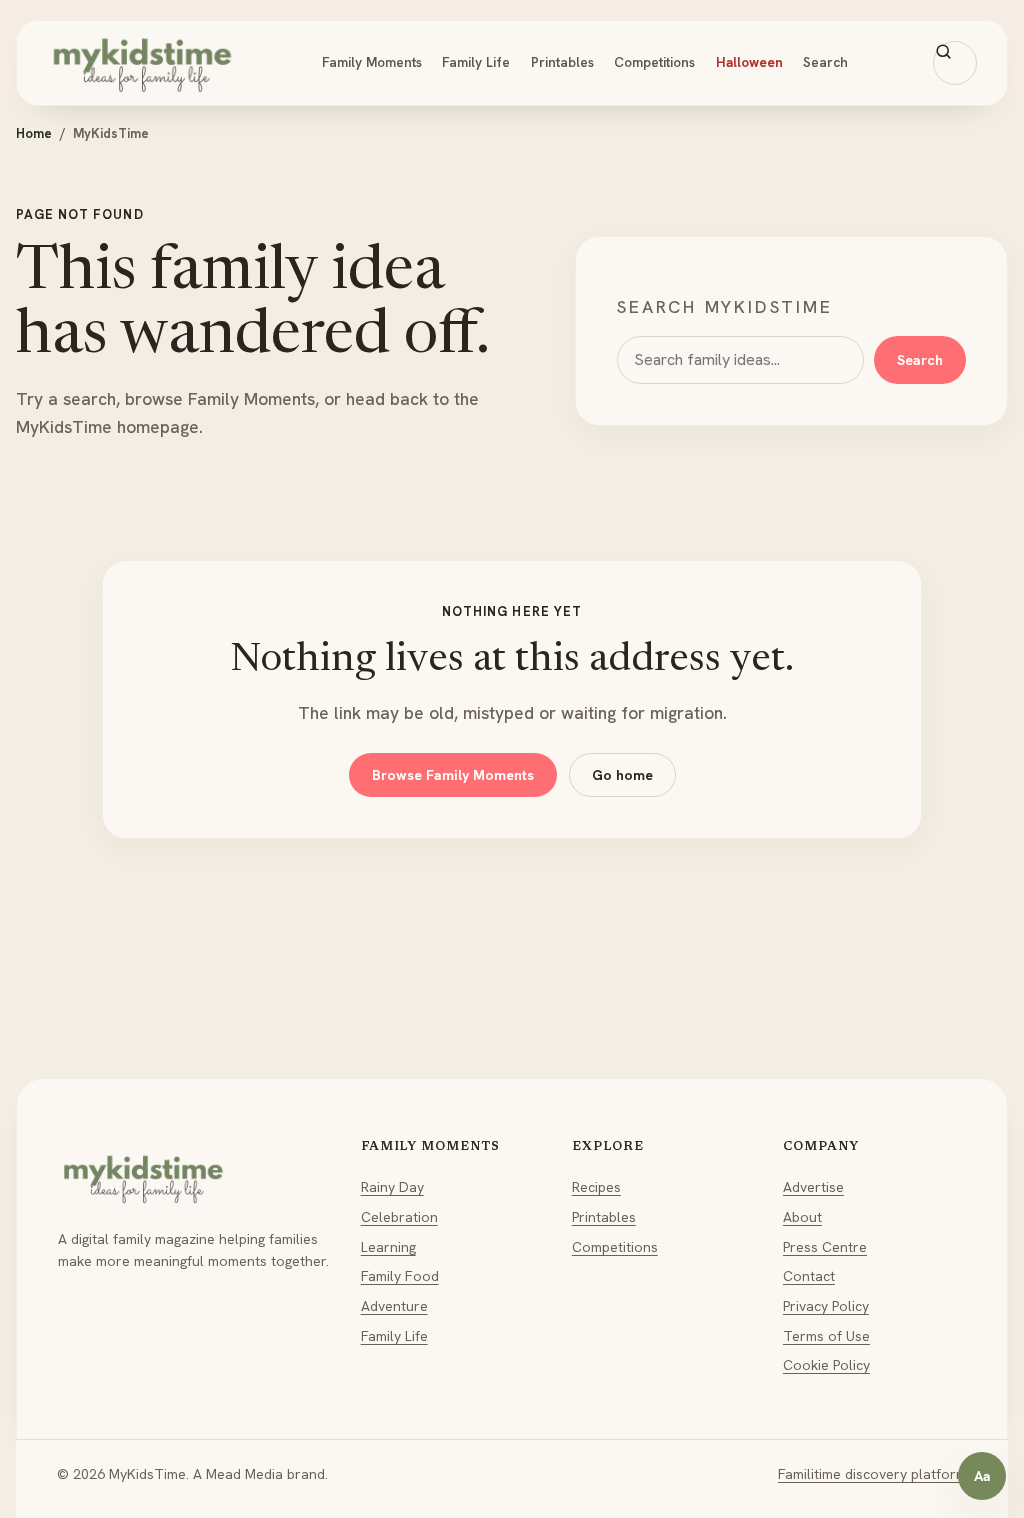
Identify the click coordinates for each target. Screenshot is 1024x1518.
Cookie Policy (826, 1365)
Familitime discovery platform (872, 1474)
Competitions (654, 62)
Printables (562, 62)
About (802, 1217)
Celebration (399, 1217)
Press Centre (825, 1247)
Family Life (476, 62)
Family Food (400, 1276)
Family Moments (372, 62)
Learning (388, 1247)
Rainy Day (392, 1187)
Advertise (813, 1187)
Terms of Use (826, 1336)
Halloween (749, 62)
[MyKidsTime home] (142, 63)
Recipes (596, 1187)
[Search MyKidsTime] (955, 63)
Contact (809, 1276)
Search (825, 62)
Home (34, 133)
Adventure (394, 1306)
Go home (622, 775)
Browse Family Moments (453, 775)
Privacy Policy (826, 1306)
